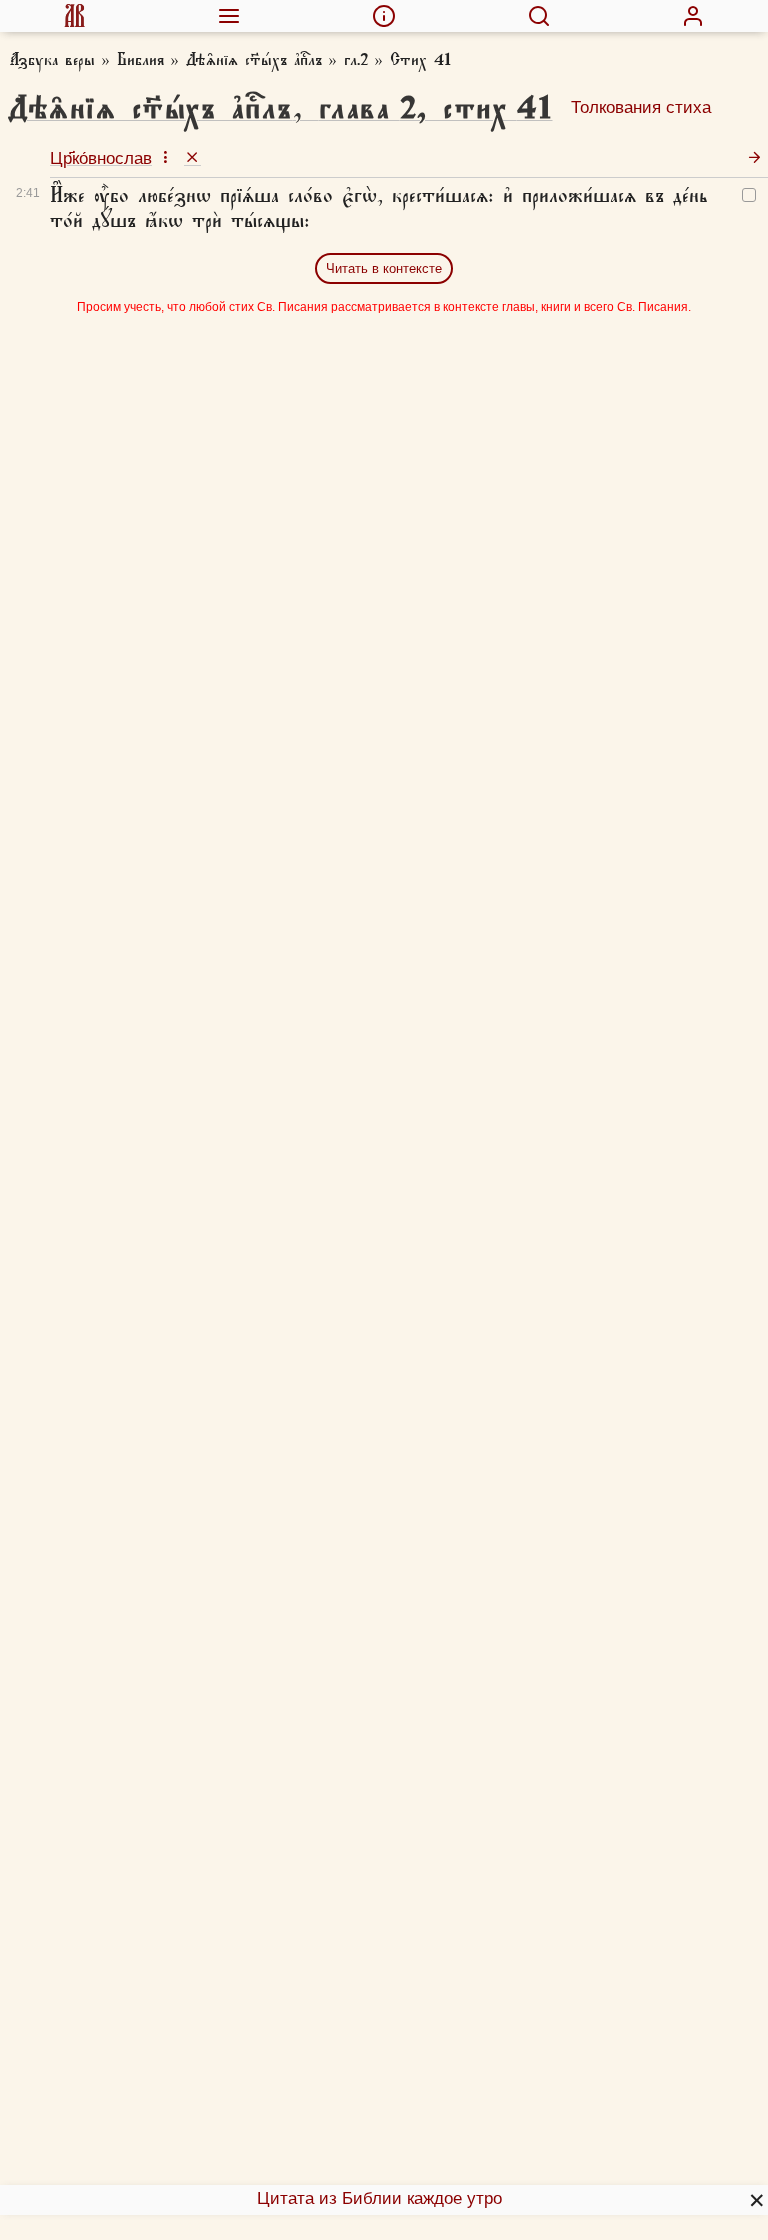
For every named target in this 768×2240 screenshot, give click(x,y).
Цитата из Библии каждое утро (379, 2198)
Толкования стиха (641, 107)
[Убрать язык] (192, 156)
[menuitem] (75, 16)
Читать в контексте (384, 268)
